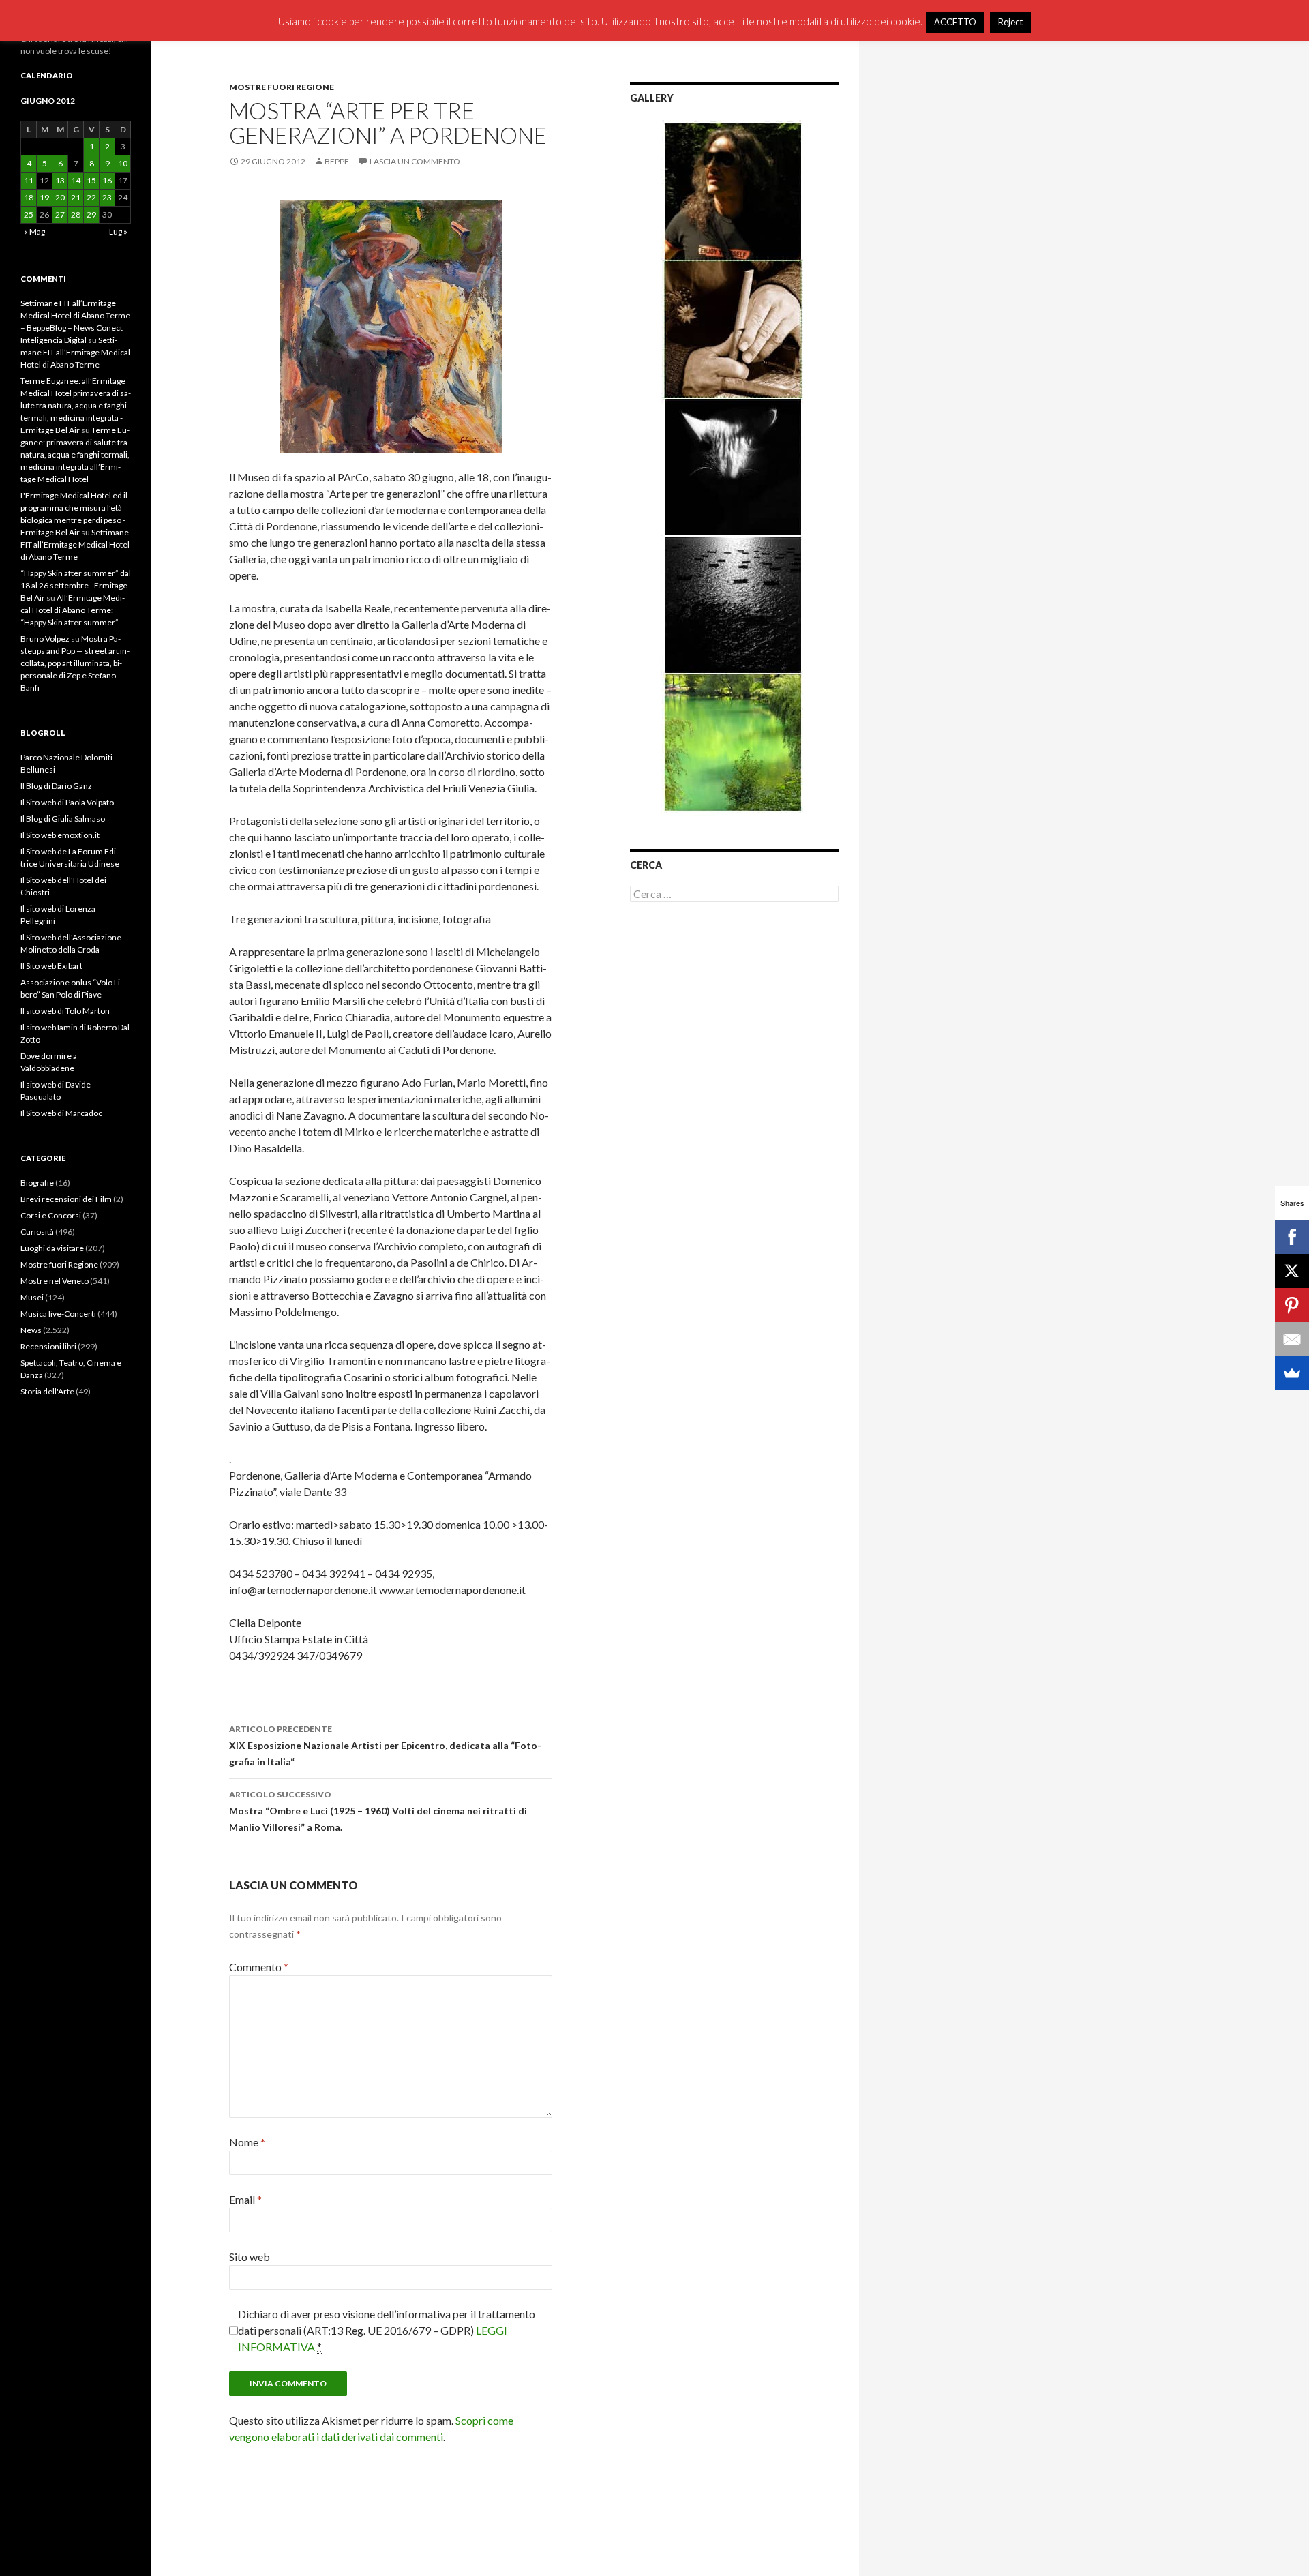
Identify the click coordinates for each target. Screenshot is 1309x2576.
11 (29, 180)
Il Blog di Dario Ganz (56, 786)
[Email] (1292, 1339)
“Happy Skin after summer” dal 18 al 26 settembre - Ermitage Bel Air (76, 585)
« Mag (34, 231)
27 (60, 214)
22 (91, 197)
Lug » (118, 231)
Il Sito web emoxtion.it (60, 835)
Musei (32, 1297)
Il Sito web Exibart (51, 966)
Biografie (37, 1183)
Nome (247, 2142)
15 (91, 180)
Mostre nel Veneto (55, 1281)
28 (76, 214)
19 (44, 197)
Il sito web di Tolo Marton (65, 1011)
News (31, 1330)
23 (107, 197)
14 (76, 180)
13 (60, 180)
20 (60, 197)
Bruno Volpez (45, 639)
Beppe (337, 161)
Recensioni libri (48, 1346)
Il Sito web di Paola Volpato (67, 802)
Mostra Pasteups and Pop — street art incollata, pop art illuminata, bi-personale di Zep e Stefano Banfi (75, 663)
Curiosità (37, 1232)
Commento (259, 1967)
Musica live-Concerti (58, 1314)
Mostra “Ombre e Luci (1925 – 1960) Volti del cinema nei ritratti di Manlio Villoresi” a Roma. (378, 1811)
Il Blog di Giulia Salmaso (63, 819)
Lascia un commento (415, 161)
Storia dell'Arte (47, 1391)
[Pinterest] (1292, 1305)
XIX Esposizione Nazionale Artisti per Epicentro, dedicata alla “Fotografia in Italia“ (385, 1746)
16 (107, 180)
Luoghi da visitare (52, 1248)
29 (91, 214)
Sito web (250, 2257)
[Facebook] (1292, 1237)
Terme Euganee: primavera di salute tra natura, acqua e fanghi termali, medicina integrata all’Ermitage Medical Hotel (75, 454)
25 (29, 214)
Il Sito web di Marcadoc (61, 1113)
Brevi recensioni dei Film (66, 1199)
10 (123, 163)
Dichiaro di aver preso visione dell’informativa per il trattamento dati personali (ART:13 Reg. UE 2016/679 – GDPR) (387, 2330)
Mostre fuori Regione (282, 87)
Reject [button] (1010, 22)
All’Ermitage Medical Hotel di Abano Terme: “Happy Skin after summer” (73, 610)
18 (29, 197)
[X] (1292, 1271)
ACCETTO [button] (955, 22)
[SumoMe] (1292, 1373)
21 (76, 197)
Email (245, 2199)
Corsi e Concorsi (51, 1215)
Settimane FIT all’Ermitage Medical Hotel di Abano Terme (75, 352)
